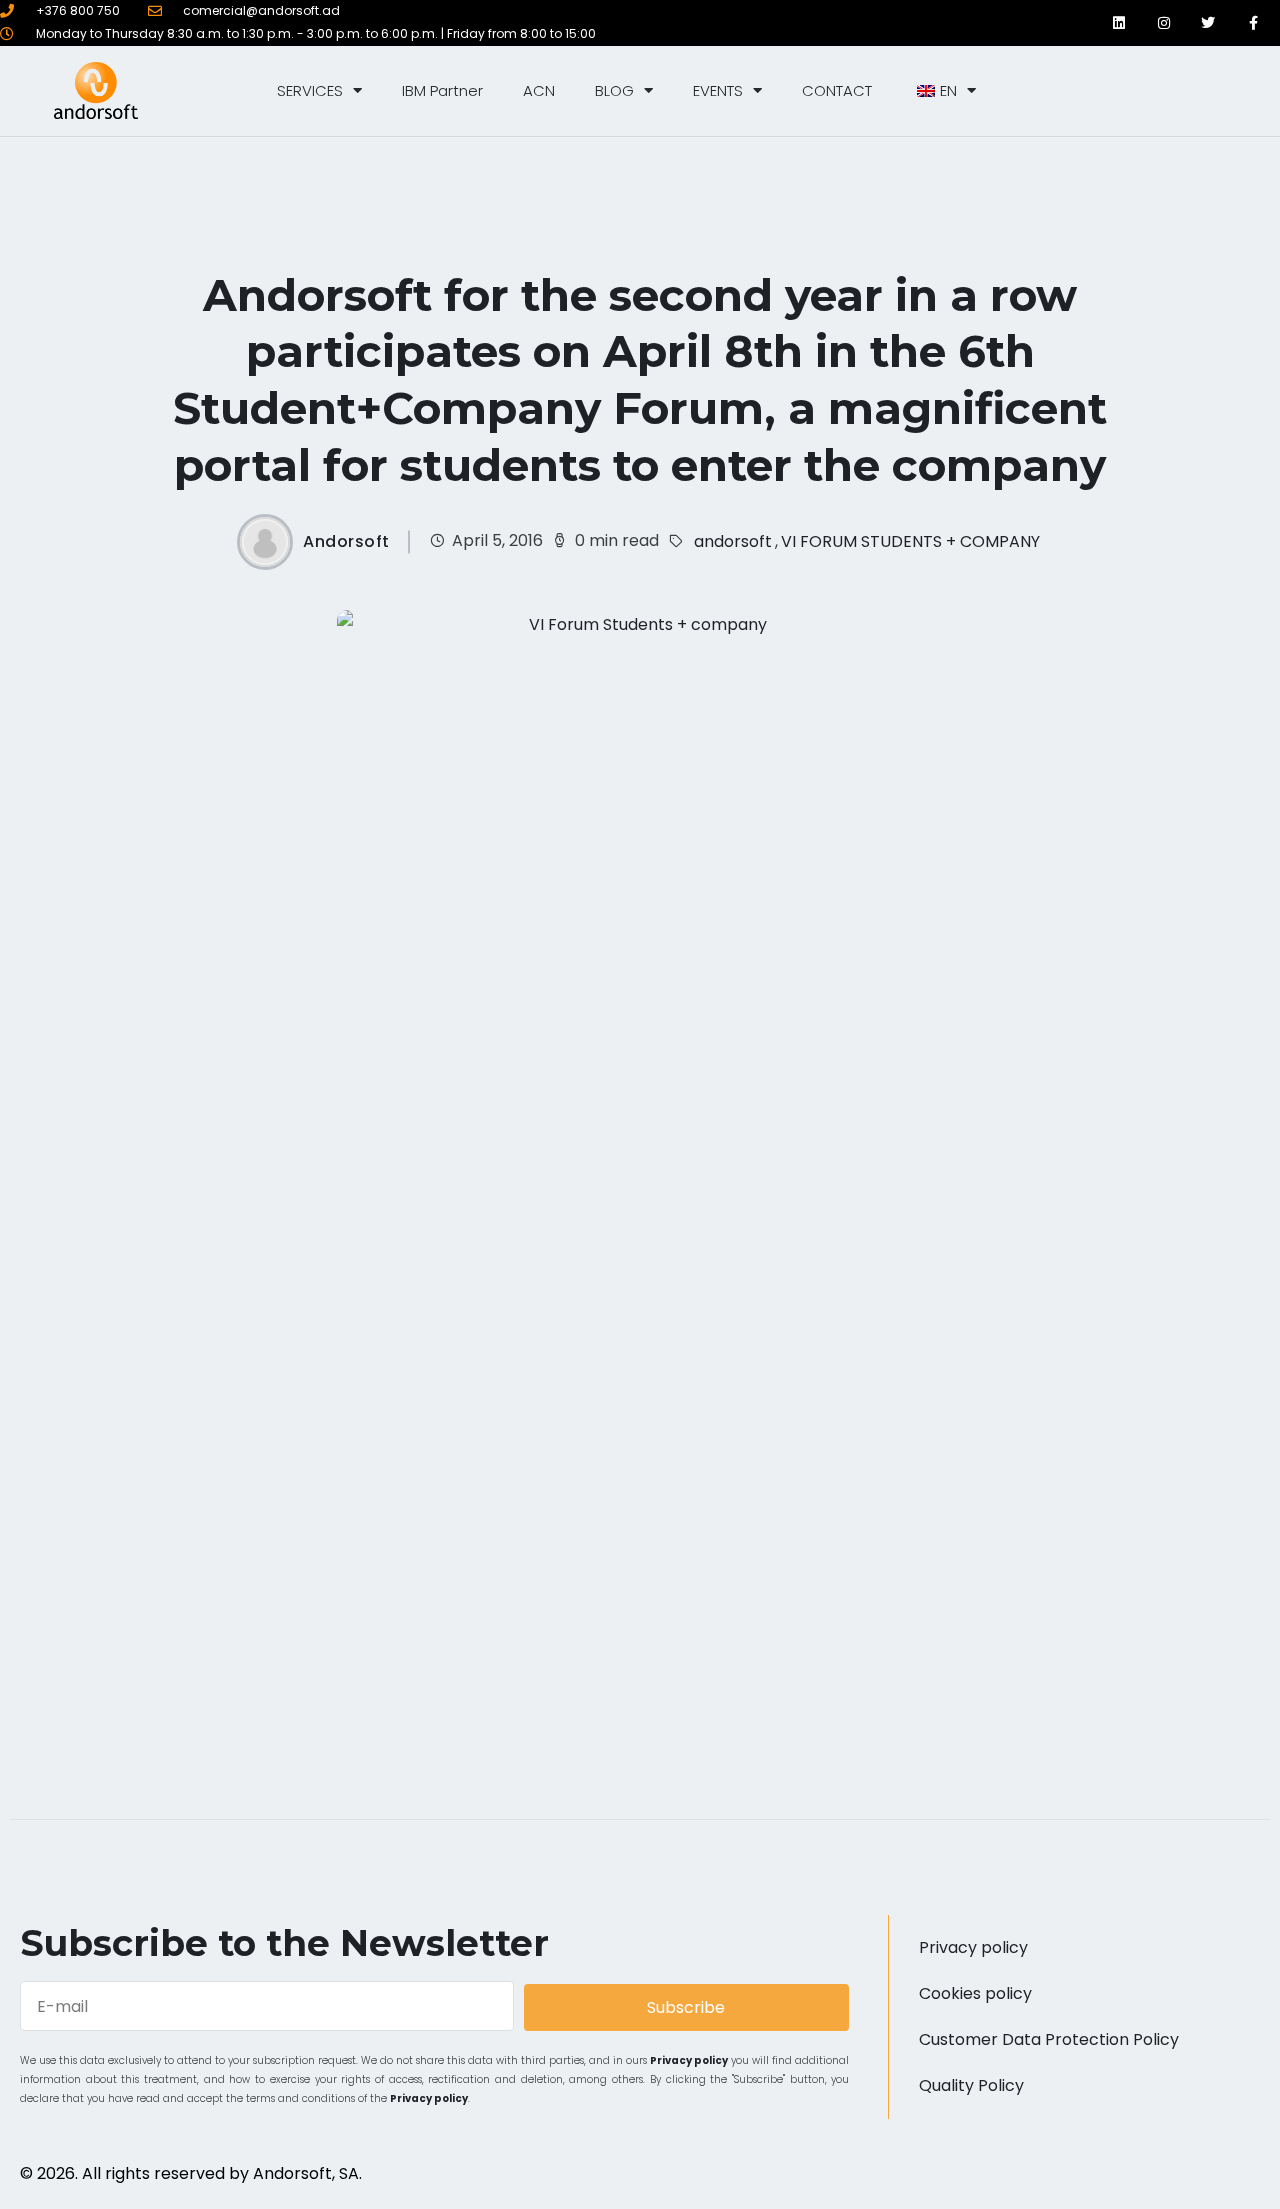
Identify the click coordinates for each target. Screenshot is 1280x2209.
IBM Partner (442, 90)
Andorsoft (346, 542)
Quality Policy (971, 2085)
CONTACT (837, 90)
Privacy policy (689, 2060)
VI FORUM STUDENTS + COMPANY (910, 541)
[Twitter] (1208, 22)
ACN (539, 90)
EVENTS (718, 90)
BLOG (614, 90)
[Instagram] (1163, 22)
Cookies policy (975, 1993)
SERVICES (310, 90)
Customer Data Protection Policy (1049, 2039)
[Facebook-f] (1253, 22)
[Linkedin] (1119, 22)
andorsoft (733, 541)
